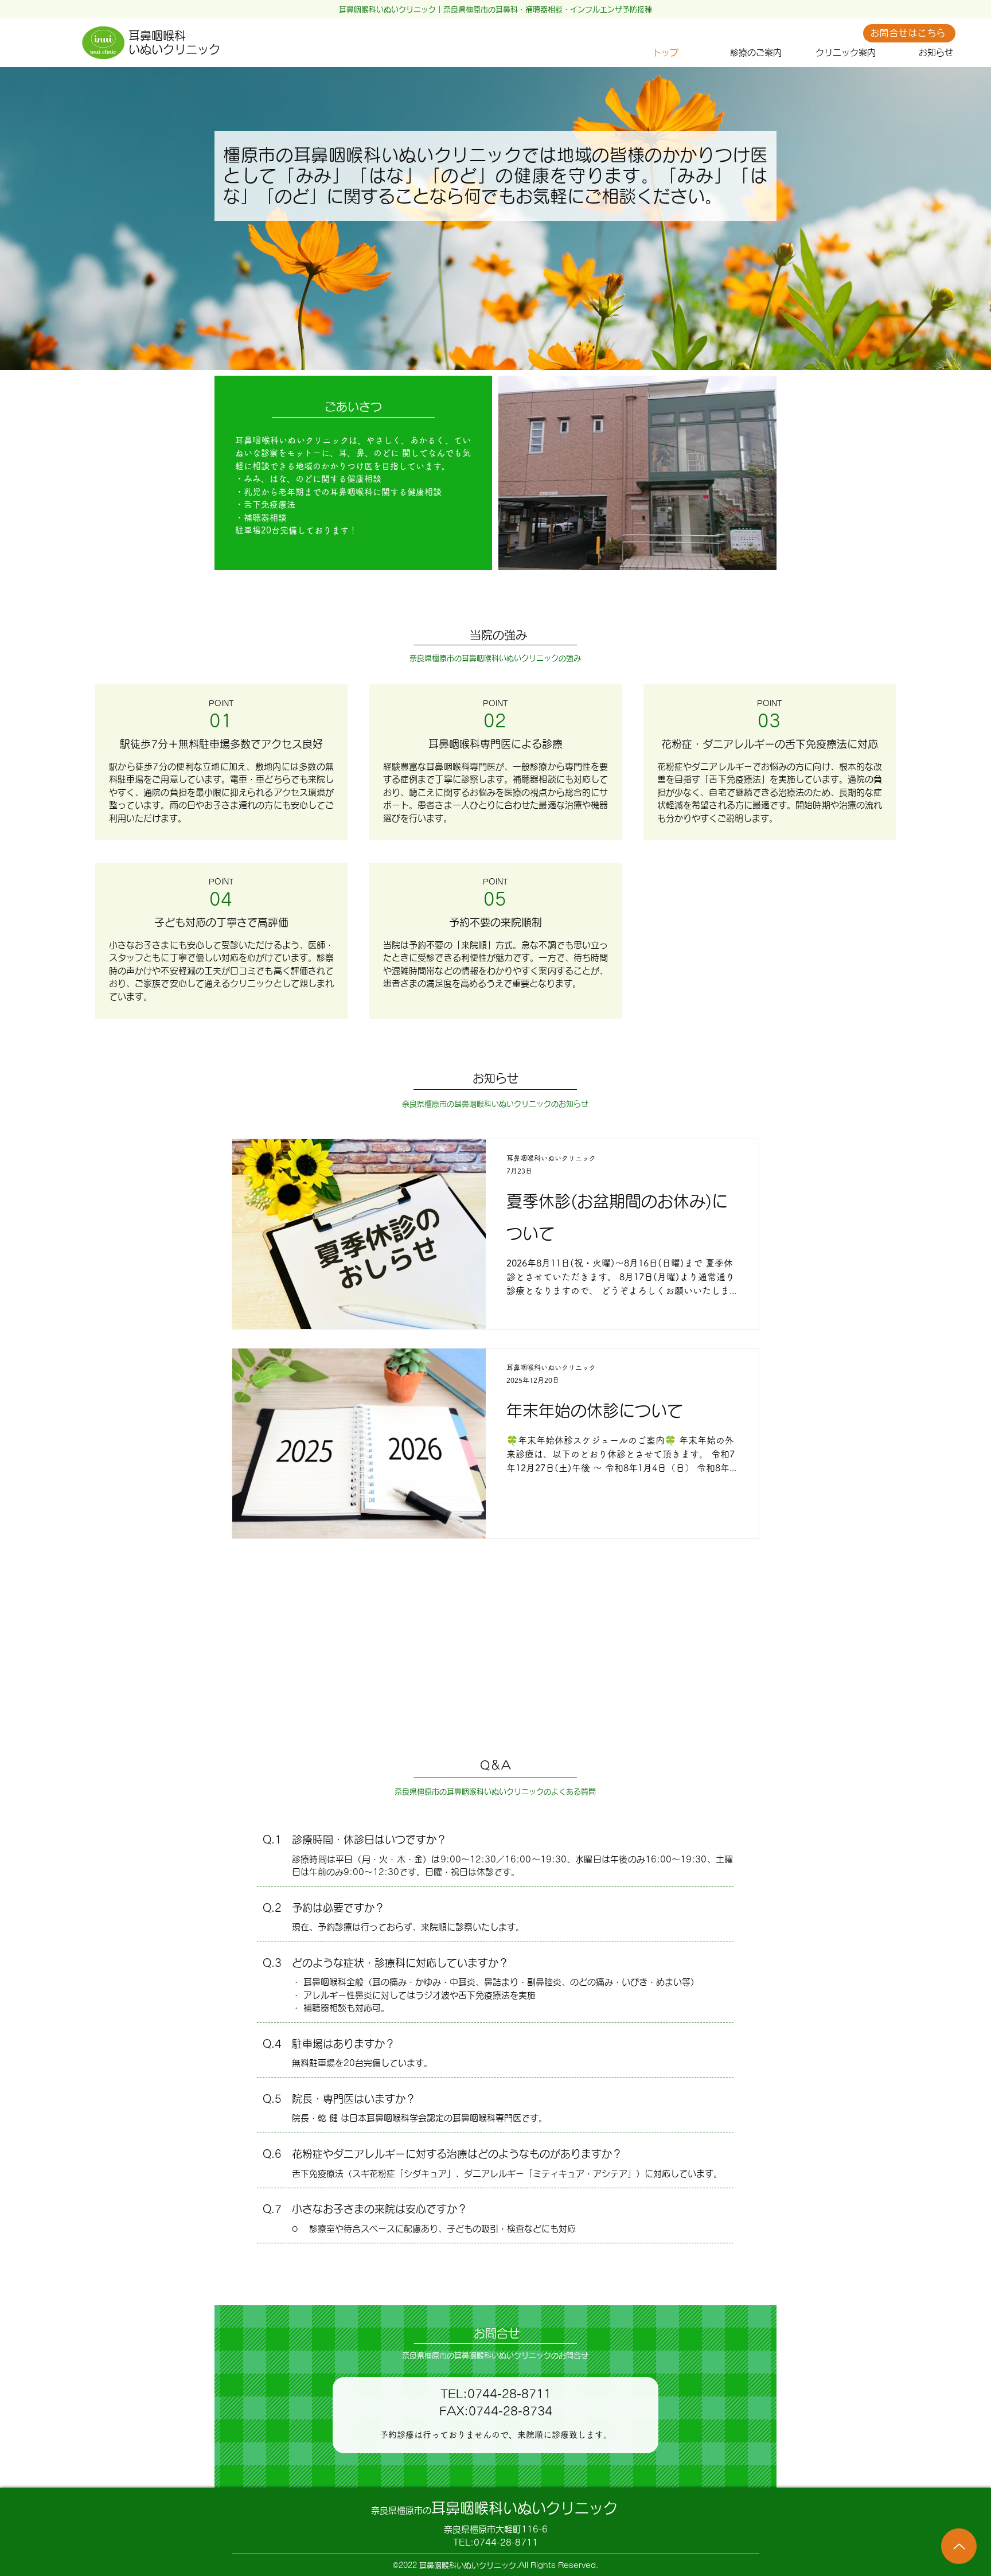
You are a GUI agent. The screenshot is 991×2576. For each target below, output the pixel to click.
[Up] (959, 2546)
